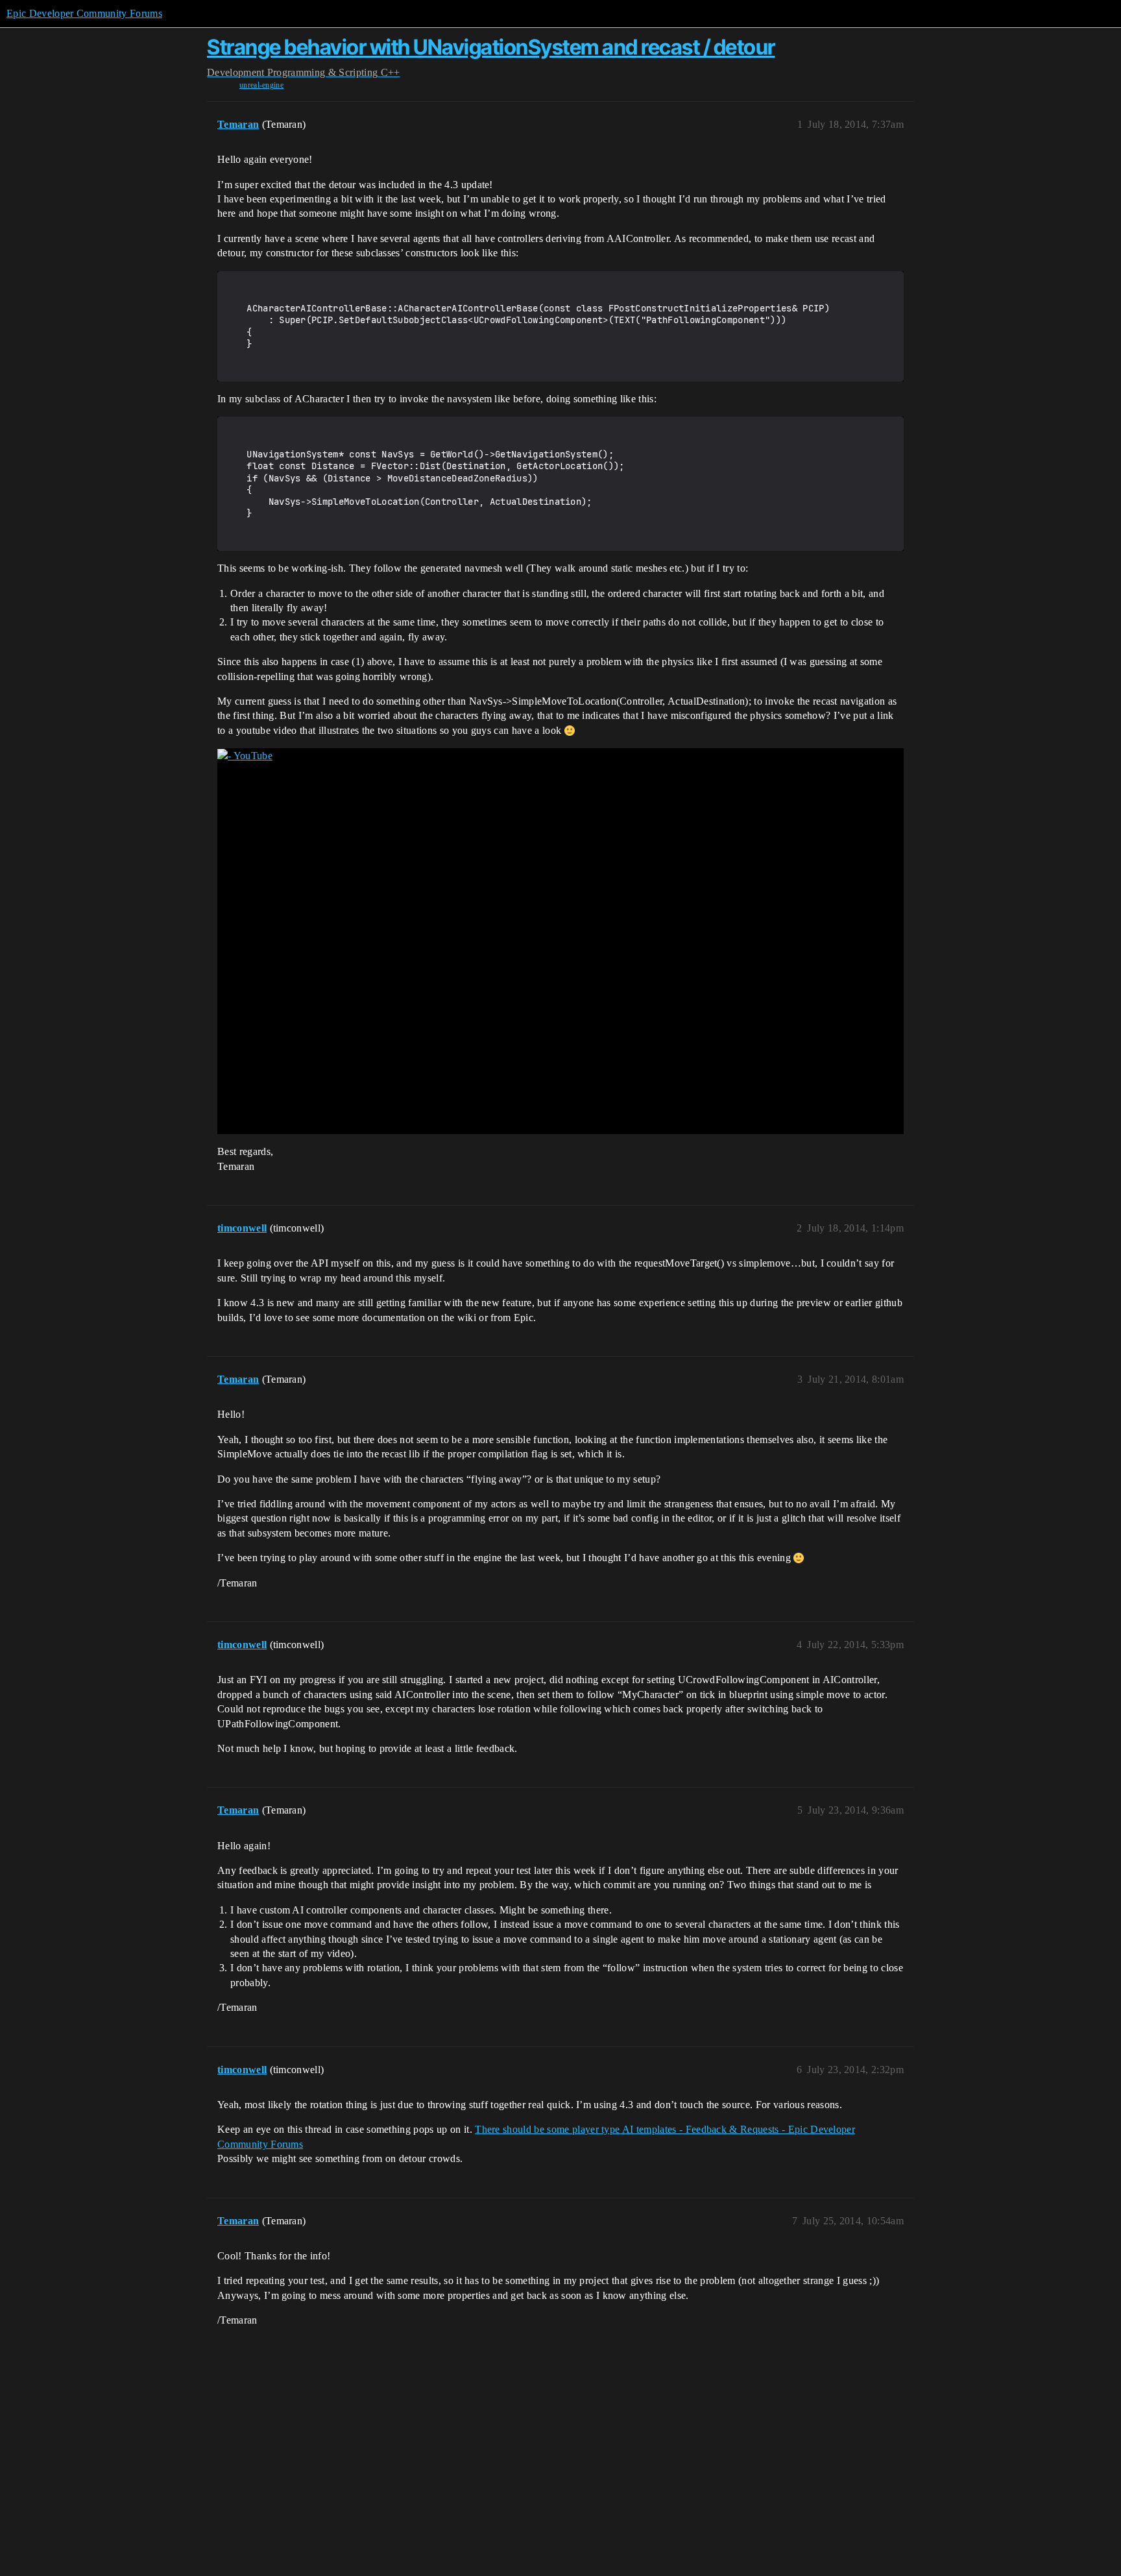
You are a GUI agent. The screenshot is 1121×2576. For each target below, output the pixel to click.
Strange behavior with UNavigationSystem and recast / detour (491, 47)
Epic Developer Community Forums (84, 13)
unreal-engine (261, 85)
